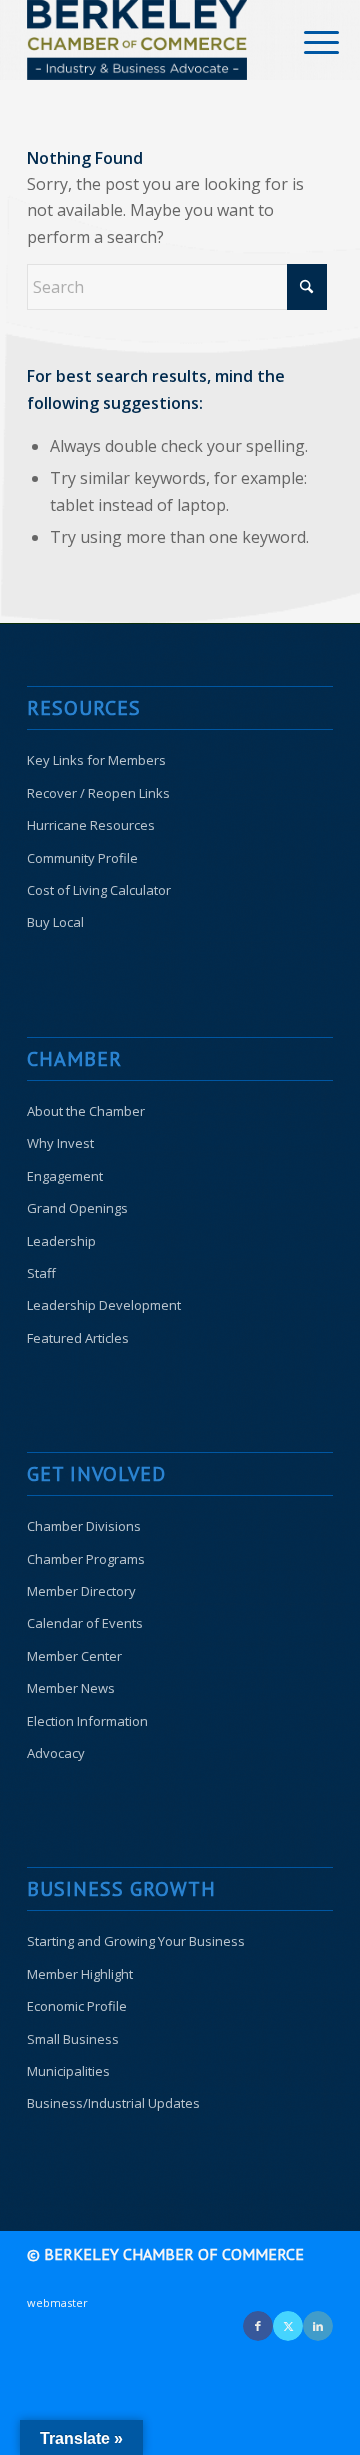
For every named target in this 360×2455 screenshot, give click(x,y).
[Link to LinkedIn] (318, 2326)
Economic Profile (77, 2006)
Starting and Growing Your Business (136, 1941)
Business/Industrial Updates (113, 2103)
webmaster (57, 2302)
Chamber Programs (86, 1559)
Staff (41, 1273)
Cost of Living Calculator (99, 890)
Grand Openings (77, 1208)
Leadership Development (104, 1305)
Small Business (73, 2039)
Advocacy (56, 1753)
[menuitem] (306, 42)
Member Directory (81, 1591)
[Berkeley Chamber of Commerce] (149, 40)
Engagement (65, 1176)
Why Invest (60, 1143)
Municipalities (68, 2071)
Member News (71, 1688)
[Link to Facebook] (258, 2326)
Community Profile (82, 858)
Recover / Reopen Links (98, 793)
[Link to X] (288, 2326)
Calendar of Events (85, 1623)
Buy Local (55, 922)
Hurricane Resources (91, 825)
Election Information (87, 1721)
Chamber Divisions (84, 1526)
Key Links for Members (96, 760)
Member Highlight (80, 1974)
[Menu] (306, 42)
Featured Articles (78, 1338)
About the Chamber (86, 1111)
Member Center (74, 1656)
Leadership (61, 1241)
